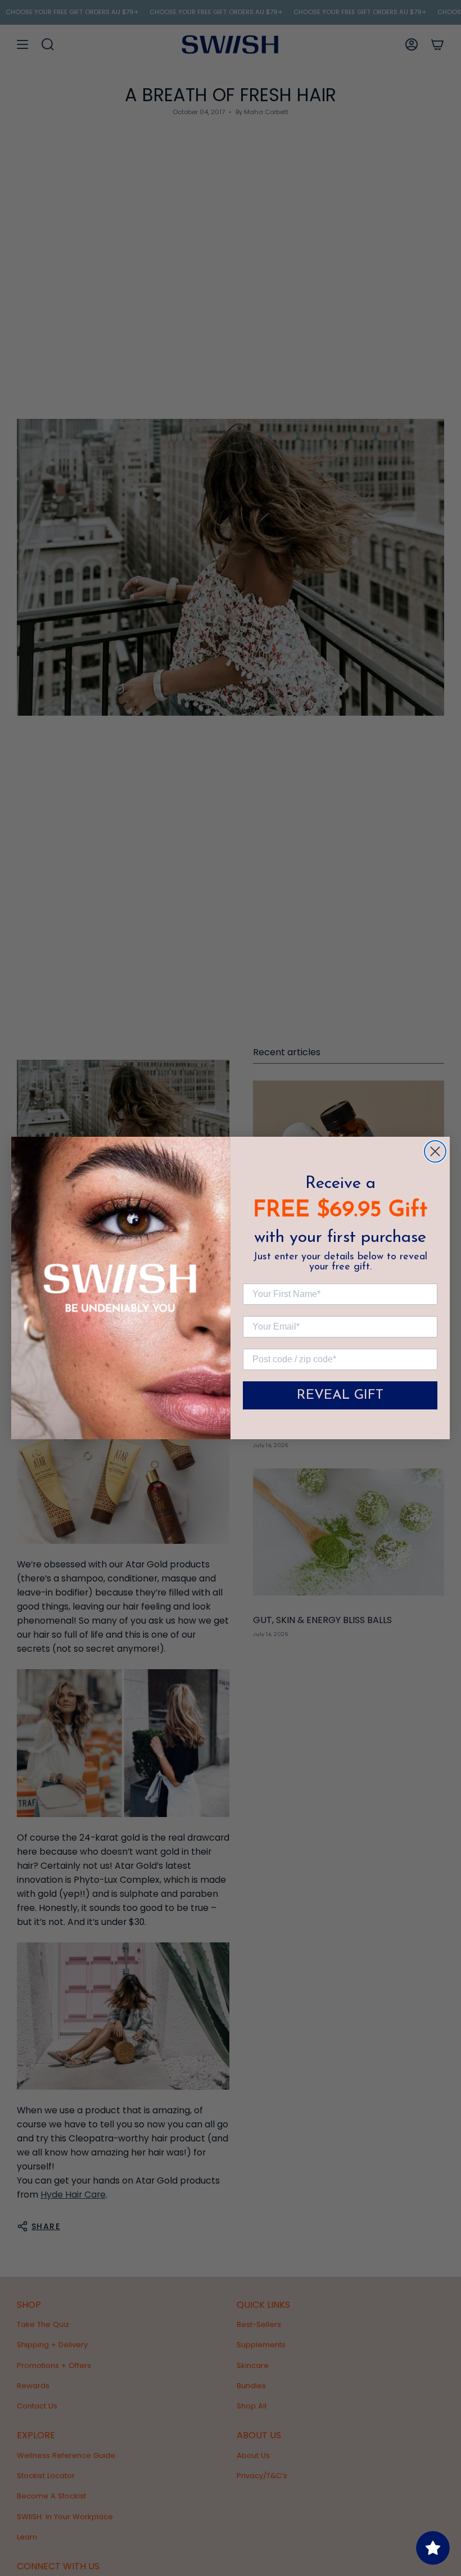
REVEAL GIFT (340, 1395)
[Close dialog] (435, 1151)
